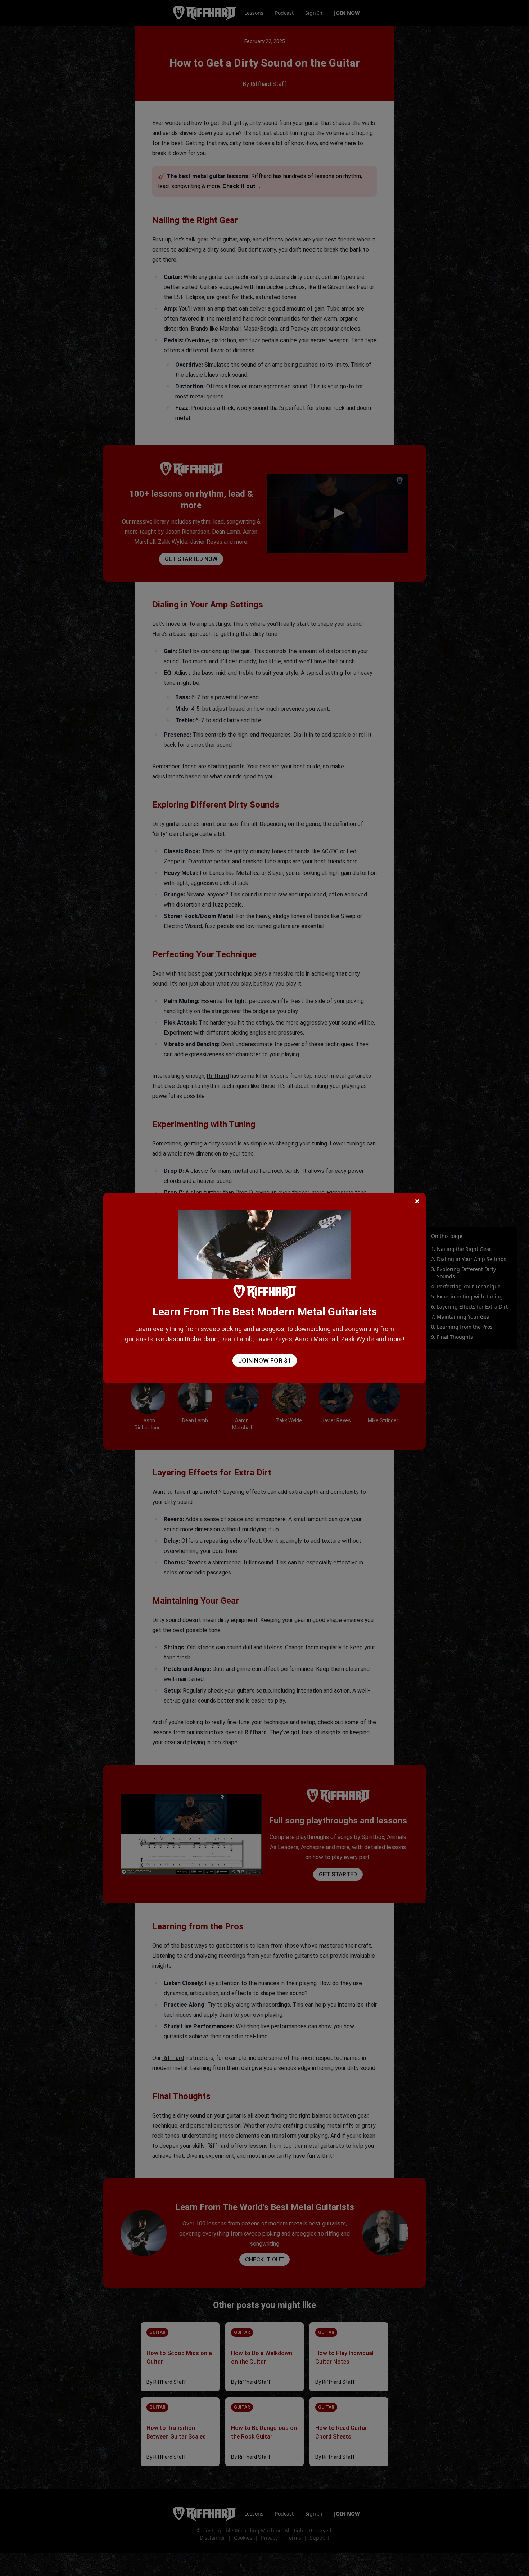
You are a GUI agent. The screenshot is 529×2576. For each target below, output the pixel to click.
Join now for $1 (265, 1361)
